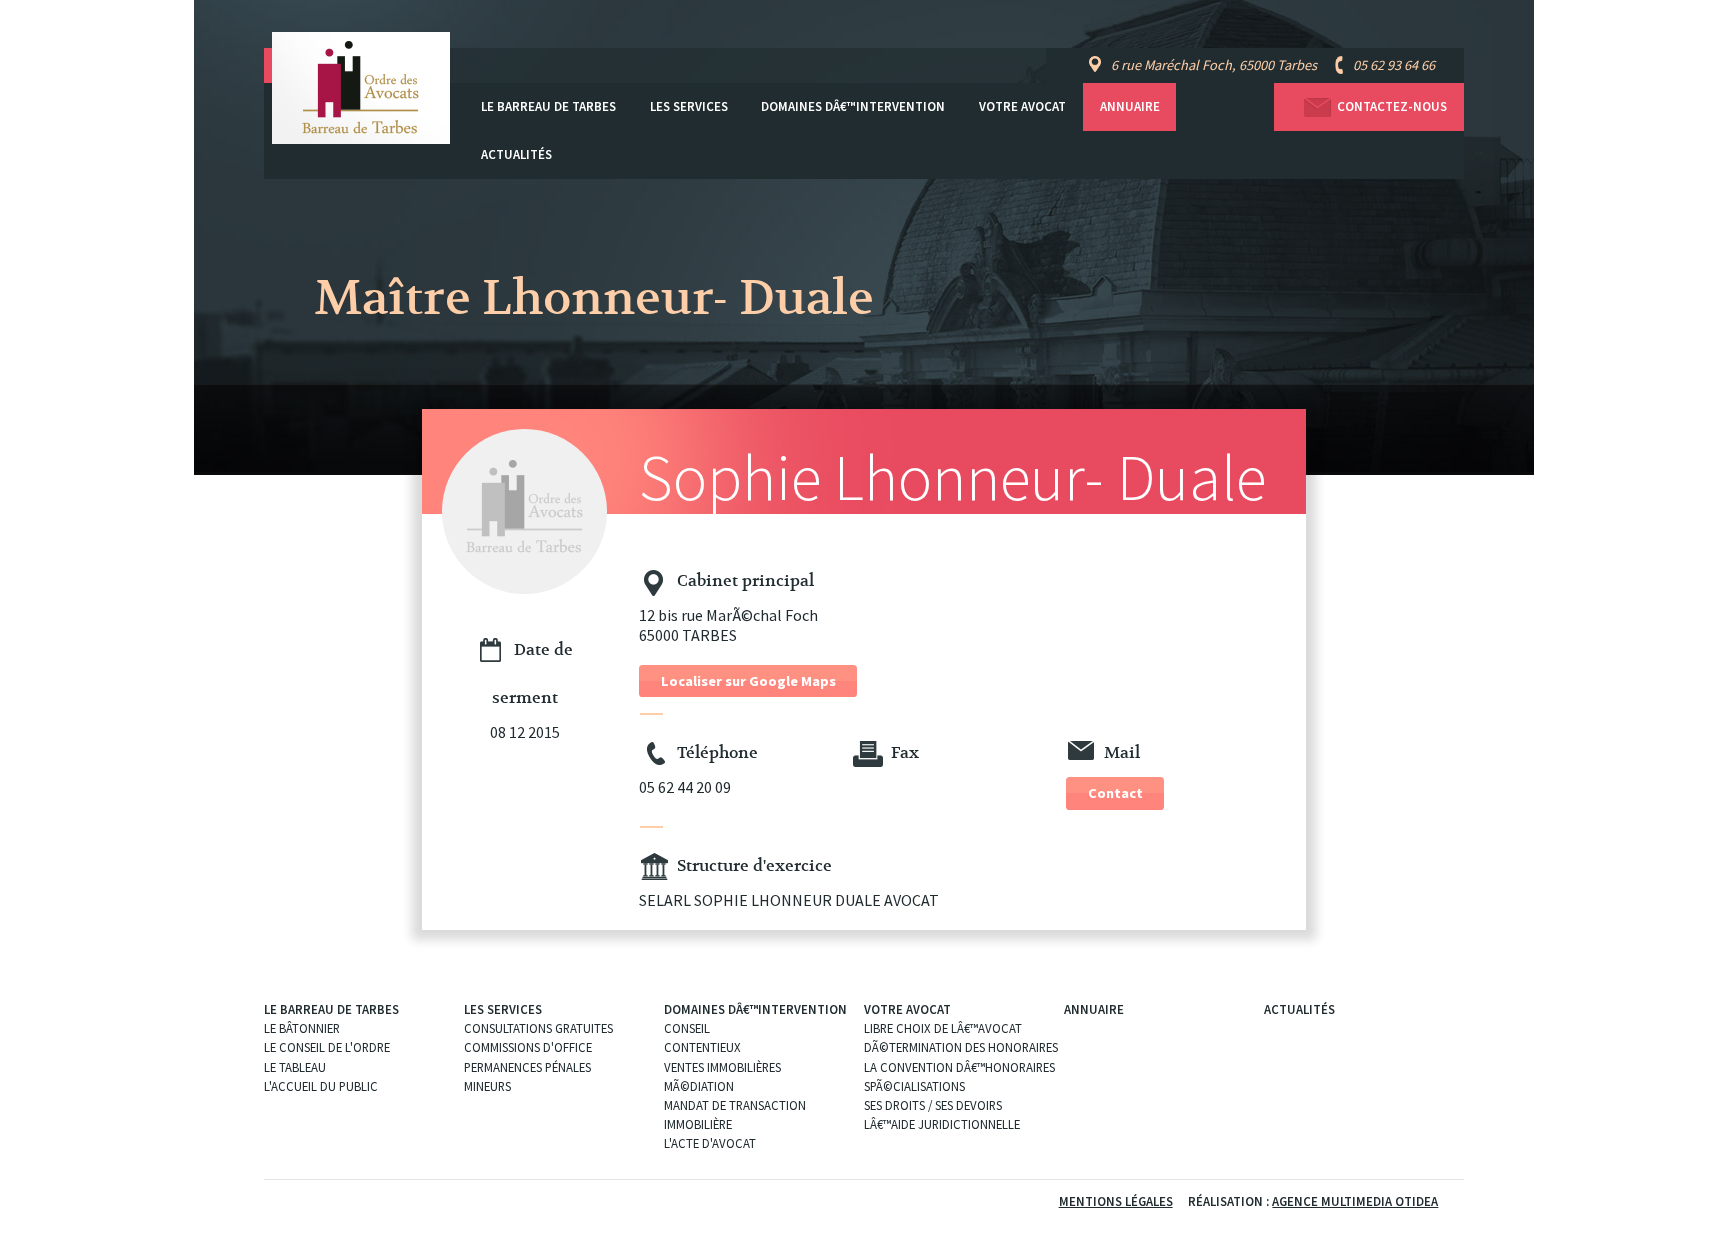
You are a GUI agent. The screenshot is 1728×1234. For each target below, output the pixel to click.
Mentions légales (1116, 1201)
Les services (689, 106)
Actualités (516, 154)
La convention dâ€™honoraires (959, 1067)
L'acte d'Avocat (710, 1143)
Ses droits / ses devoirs (933, 1105)
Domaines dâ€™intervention (853, 106)
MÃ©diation (699, 1086)
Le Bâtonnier (302, 1028)
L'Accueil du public (321, 1086)
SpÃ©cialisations (914, 1086)
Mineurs (487, 1086)
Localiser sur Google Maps (748, 681)
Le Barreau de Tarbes (548, 106)
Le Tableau (295, 1067)
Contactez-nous (1392, 106)
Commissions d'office (528, 1047)
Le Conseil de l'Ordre (327, 1047)
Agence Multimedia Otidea (1355, 1201)
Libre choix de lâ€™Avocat (943, 1028)
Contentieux (702, 1047)
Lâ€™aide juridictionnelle (942, 1124)
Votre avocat (1022, 106)
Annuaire (1130, 106)
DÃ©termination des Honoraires (961, 1047)
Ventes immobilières (722, 1067)
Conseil (687, 1028)
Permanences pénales (527, 1067)
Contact (1115, 793)
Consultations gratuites (538, 1028)
